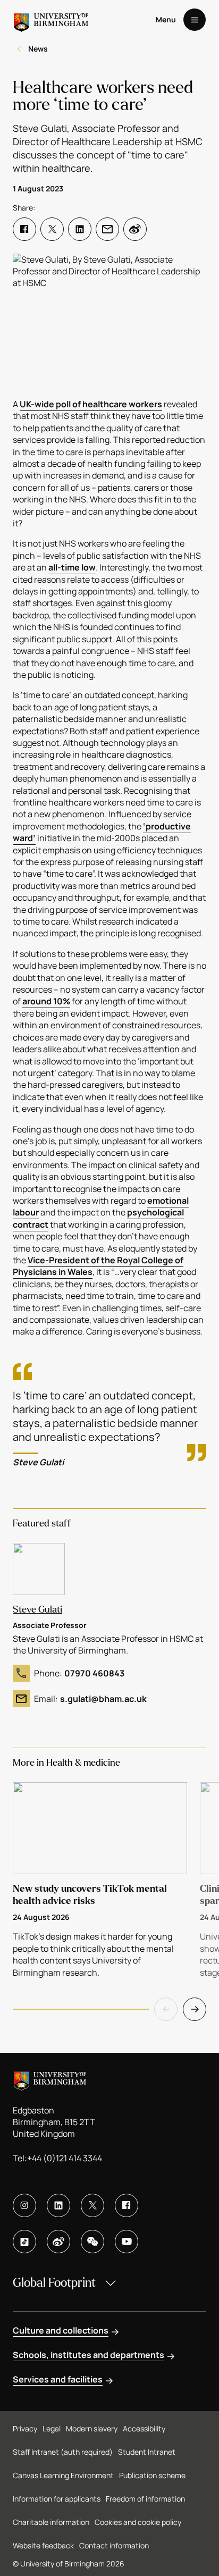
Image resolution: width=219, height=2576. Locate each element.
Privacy (25, 2428)
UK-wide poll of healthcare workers (91, 404)
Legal (52, 2428)
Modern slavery (92, 2428)
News (38, 49)
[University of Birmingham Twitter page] (92, 2205)
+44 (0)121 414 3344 (65, 2158)
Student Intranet (147, 2452)
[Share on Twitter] (52, 229)
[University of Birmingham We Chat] (92, 2242)
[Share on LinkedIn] (80, 229)
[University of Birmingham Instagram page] (24, 2205)
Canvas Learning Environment (63, 2475)
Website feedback (43, 2545)
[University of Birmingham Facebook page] (127, 2205)
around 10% (46, 1001)
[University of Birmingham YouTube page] (127, 2242)
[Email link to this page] (107, 229)
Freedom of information (145, 2499)
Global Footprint (54, 2283)
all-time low (72, 567)
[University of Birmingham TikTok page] (24, 2242)
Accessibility (144, 2428)
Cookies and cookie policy (138, 2522)
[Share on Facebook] (24, 229)
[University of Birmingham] (51, 20)
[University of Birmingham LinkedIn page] (58, 2205)
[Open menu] (195, 20)
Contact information (114, 2545)
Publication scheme (152, 2475)
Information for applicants (57, 2499)
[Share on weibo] (135, 229)
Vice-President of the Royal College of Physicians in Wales (98, 1266)
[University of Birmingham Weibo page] (58, 2242)
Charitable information (51, 2522)
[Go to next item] (195, 2009)
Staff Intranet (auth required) (63, 2452)
